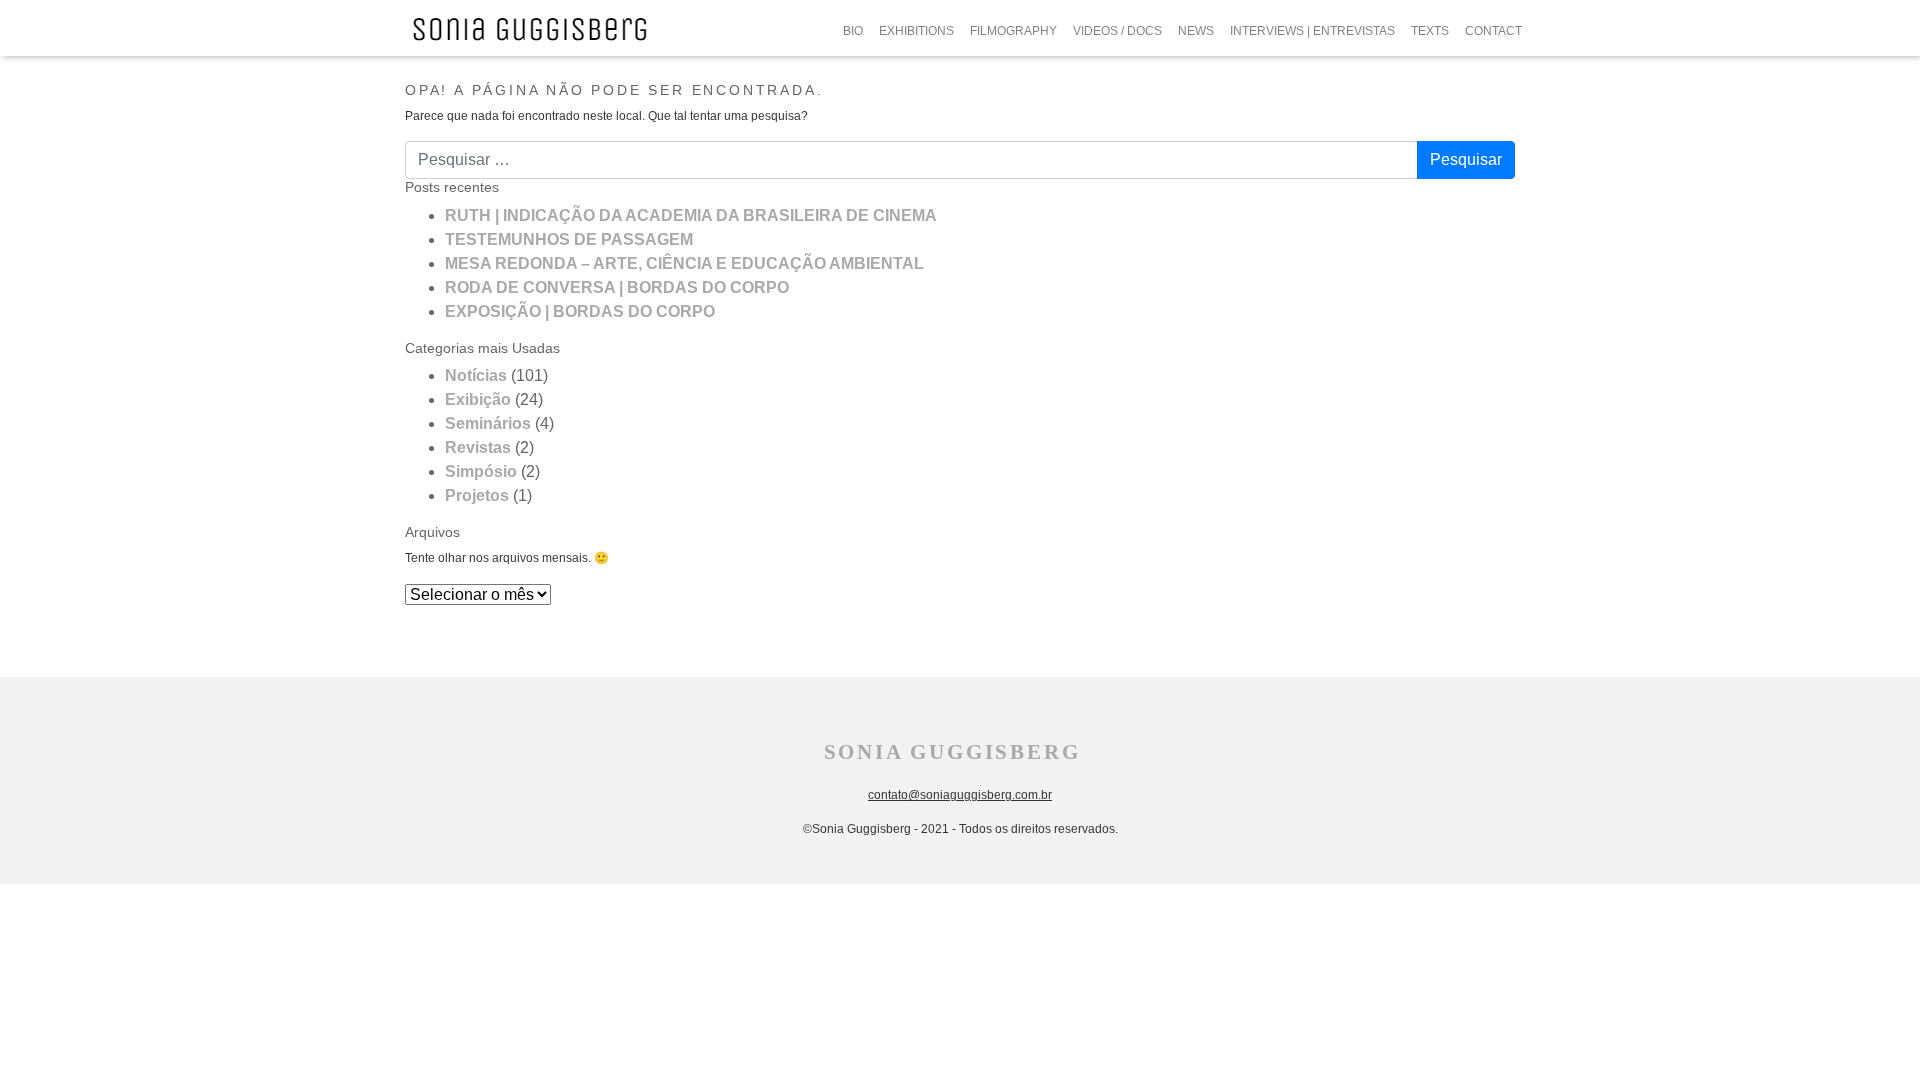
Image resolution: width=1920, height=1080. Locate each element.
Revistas (478, 447)
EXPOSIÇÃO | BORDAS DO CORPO (580, 311)
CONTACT (1493, 31)
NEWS (1196, 31)
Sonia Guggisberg (952, 752)
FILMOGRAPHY (1013, 31)
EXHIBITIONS (916, 31)
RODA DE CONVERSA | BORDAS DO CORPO (617, 287)
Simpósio (481, 471)
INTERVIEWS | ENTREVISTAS (1312, 31)
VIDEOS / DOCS (1117, 31)
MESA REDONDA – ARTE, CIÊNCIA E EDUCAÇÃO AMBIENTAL (684, 263)
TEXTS (1430, 31)
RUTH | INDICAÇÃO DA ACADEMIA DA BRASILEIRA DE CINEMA (691, 215)
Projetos (477, 495)
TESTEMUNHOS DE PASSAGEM (569, 239)
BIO (853, 31)
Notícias (476, 375)
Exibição (478, 399)
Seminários (488, 423)
